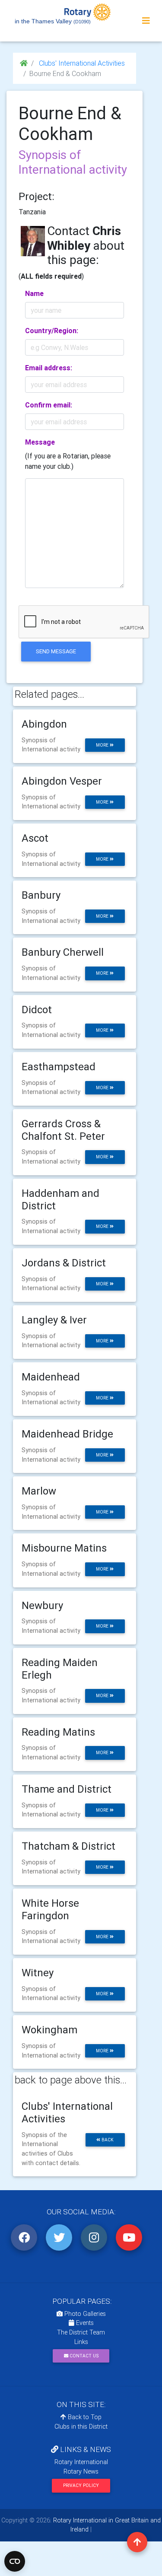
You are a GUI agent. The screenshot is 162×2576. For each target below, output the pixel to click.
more (103, 745)
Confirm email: (49, 405)
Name (34, 293)
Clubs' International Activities (81, 63)
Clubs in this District (81, 2427)
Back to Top (84, 2417)
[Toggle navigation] (146, 21)
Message (40, 442)
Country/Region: (52, 331)
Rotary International (81, 2462)
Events (84, 2323)
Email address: (49, 368)
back (107, 2140)
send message (56, 651)
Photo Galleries (84, 2314)
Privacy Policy (81, 2485)
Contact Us (83, 2356)
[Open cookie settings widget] (15, 2561)
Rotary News (81, 2471)
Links (81, 2342)
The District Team (81, 2332)
